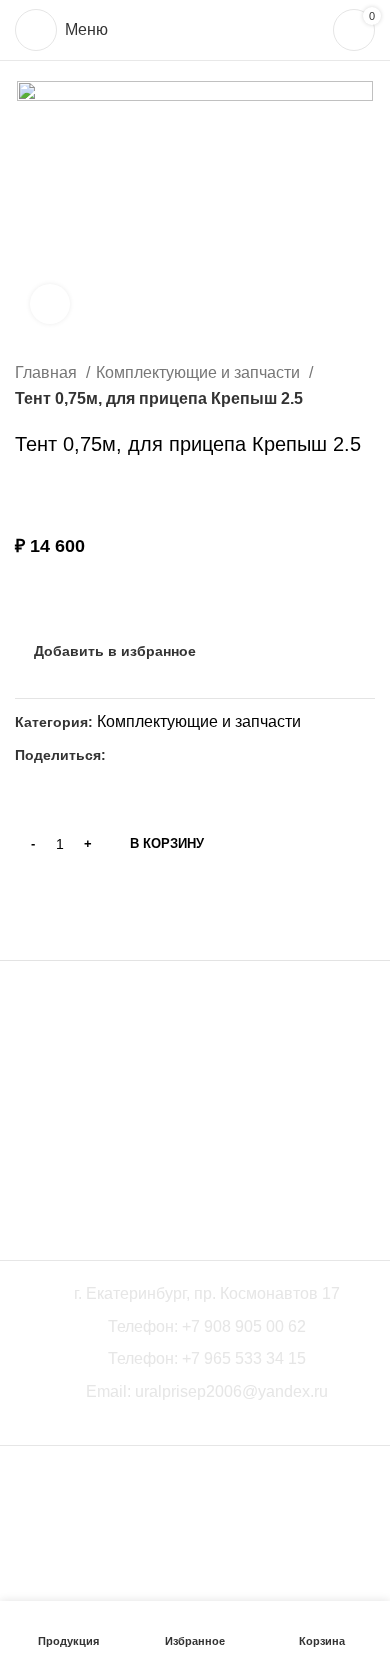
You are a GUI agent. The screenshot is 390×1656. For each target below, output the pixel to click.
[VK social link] (145, 755)
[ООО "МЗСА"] (75, 1101)
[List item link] (195, 1327)
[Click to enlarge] (50, 304)
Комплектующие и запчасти (200, 372)
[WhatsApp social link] (122, 755)
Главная (48, 372)
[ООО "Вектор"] (315, 1101)
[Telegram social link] (168, 755)
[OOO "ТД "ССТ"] (195, 1101)
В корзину (167, 843)
